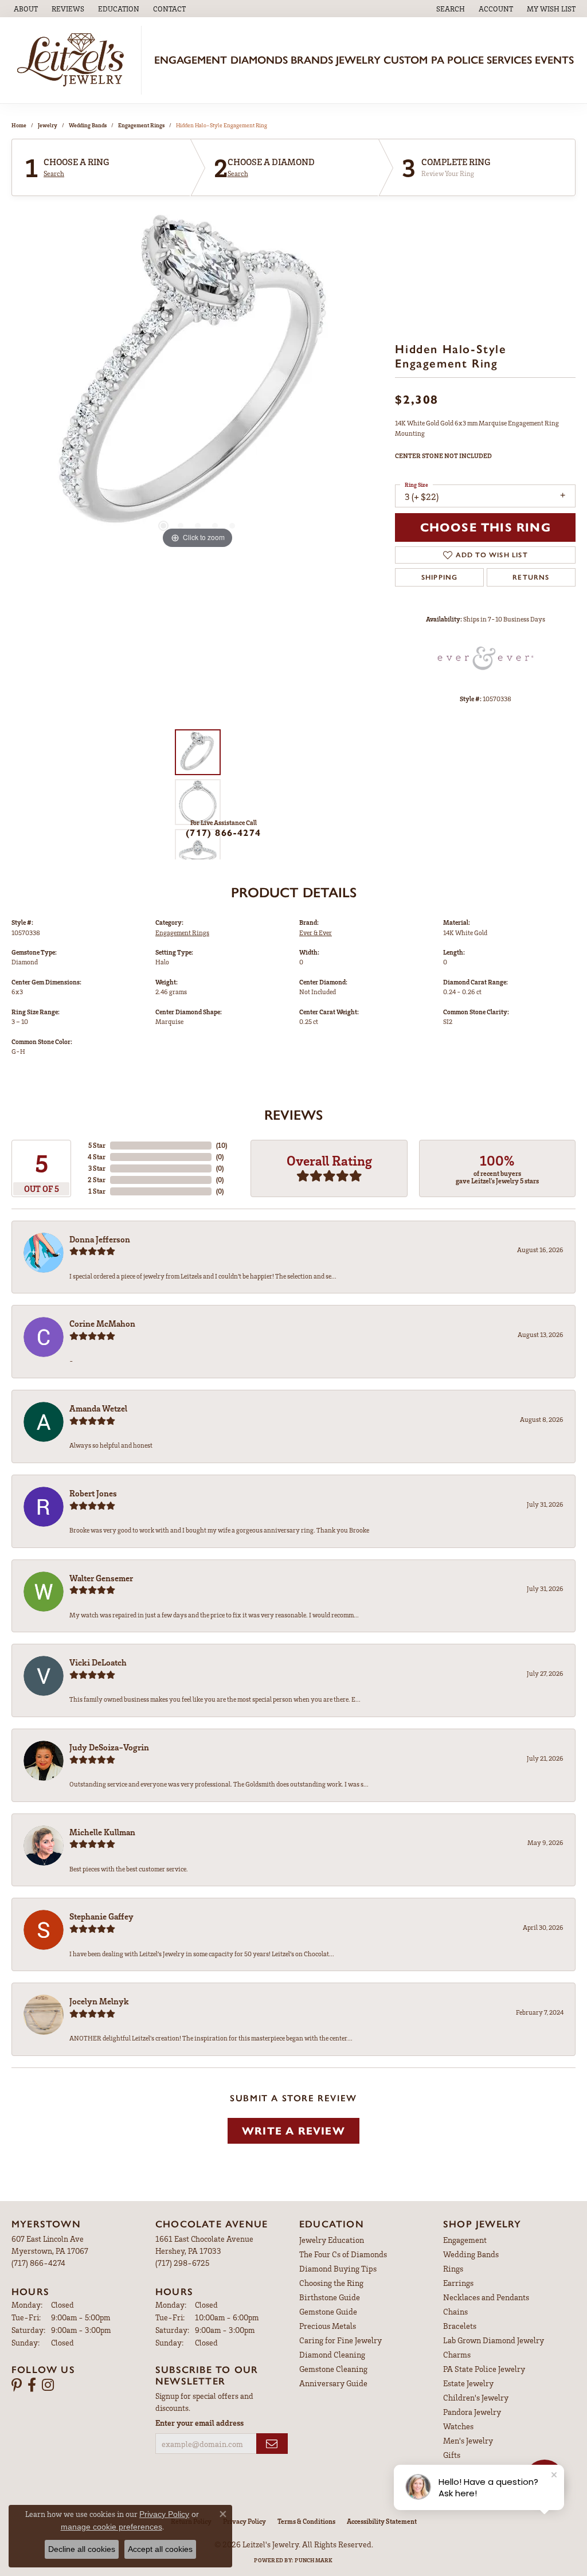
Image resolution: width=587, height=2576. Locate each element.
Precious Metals (328, 2326)
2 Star (97, 1180)
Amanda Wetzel (98, 1408)
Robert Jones (93, 1493)
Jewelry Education (332, 2240)
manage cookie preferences (111, 2527)
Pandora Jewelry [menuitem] (472, 2412)
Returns (531, 577)
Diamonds (259, 60)
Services (509, 60)
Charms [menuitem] (457, 2354)
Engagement (191, 60)
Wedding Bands (88, 125)
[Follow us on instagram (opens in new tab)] (48, 2385)
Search (54, 174)
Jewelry (358, 60)
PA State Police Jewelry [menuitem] (484, 2369)
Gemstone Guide (328, 2311)
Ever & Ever (316, 933)
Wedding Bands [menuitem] (471, 2254)
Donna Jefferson (100, 1239)
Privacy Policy (244, 2521)
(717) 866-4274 (223, 833)
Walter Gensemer (101, 1578)
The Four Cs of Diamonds (343, 2254)
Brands (312, 60)
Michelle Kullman (102, 1832)
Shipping (440, 577)
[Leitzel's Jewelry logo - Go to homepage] (74, 60)
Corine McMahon (102, 1323)
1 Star (97, 1191)
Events (554, 60)
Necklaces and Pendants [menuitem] (486, 2297)
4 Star (97, 1157)
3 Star (97, 1168)
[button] (118, 9)
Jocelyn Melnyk (99, 2001)
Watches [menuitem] (458, 2426)
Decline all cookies (82, 2549)
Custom (406, 60)
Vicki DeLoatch (98, 1662)
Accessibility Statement (382, 2521)
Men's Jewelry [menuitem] (468, 2440)
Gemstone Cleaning (333, 2369)
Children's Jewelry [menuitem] (476, 2397)
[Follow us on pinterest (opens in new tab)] (17, 2385)
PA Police (457, 60)
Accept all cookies (160, 2549)
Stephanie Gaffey (101, 1916)
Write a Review (293, 2131)
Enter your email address (199, 2423)
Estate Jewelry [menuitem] (468, 2383)
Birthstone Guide (330, 2297)
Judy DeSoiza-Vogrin (109, 1747)
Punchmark (314, 2560)
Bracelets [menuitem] (460, 2326)
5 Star (97, 1145)
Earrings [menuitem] (458, 2283)
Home (19, 125)
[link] (25, 9)
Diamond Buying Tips (338, 2268)
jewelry (48, 125)
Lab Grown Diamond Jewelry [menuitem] (494, 2340)
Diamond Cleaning (332, 2354)
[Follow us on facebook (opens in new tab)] (32, 2385)
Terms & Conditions (306, 2521)
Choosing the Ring (331, 2283)
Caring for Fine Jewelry (341, 2340)
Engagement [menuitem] (465, 2240)
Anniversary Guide (333, 2383)
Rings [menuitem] (453, 2268)
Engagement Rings (141, 125)
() (222, 1145)
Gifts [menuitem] (452, 2455)
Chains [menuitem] (455, 2311)
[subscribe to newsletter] (272, 2444)
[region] (198, 380)
